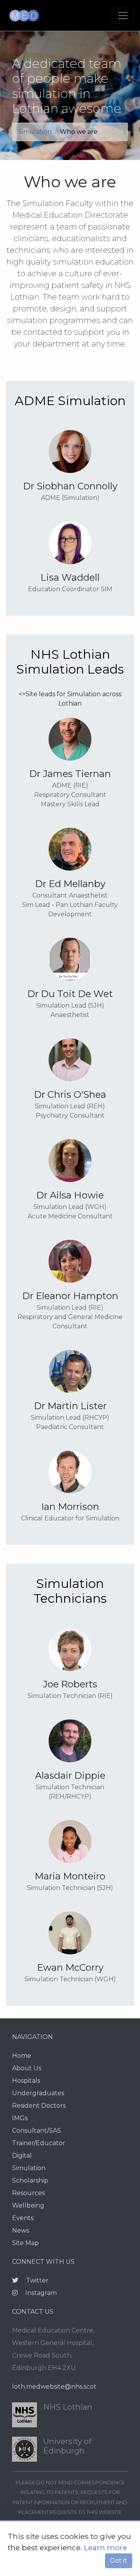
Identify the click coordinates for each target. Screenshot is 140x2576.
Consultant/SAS (37, 2131)
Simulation (35, 132)
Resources (28, 2193)
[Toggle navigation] (123, 16)
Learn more (106, 2548)
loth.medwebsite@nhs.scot (54, 2387)
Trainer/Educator (39, 2143)
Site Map (25, 2243)
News (21, 2230)
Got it (119, 2561)
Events (23, 2218)
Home (22, 2056)
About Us (27, 2068)
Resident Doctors (39, 2106)
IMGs (20, 2118)
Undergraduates (38, 2093)
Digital (22, 2156)
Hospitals (26, 2081)
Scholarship (30, 2180)
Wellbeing (28, 2205)
